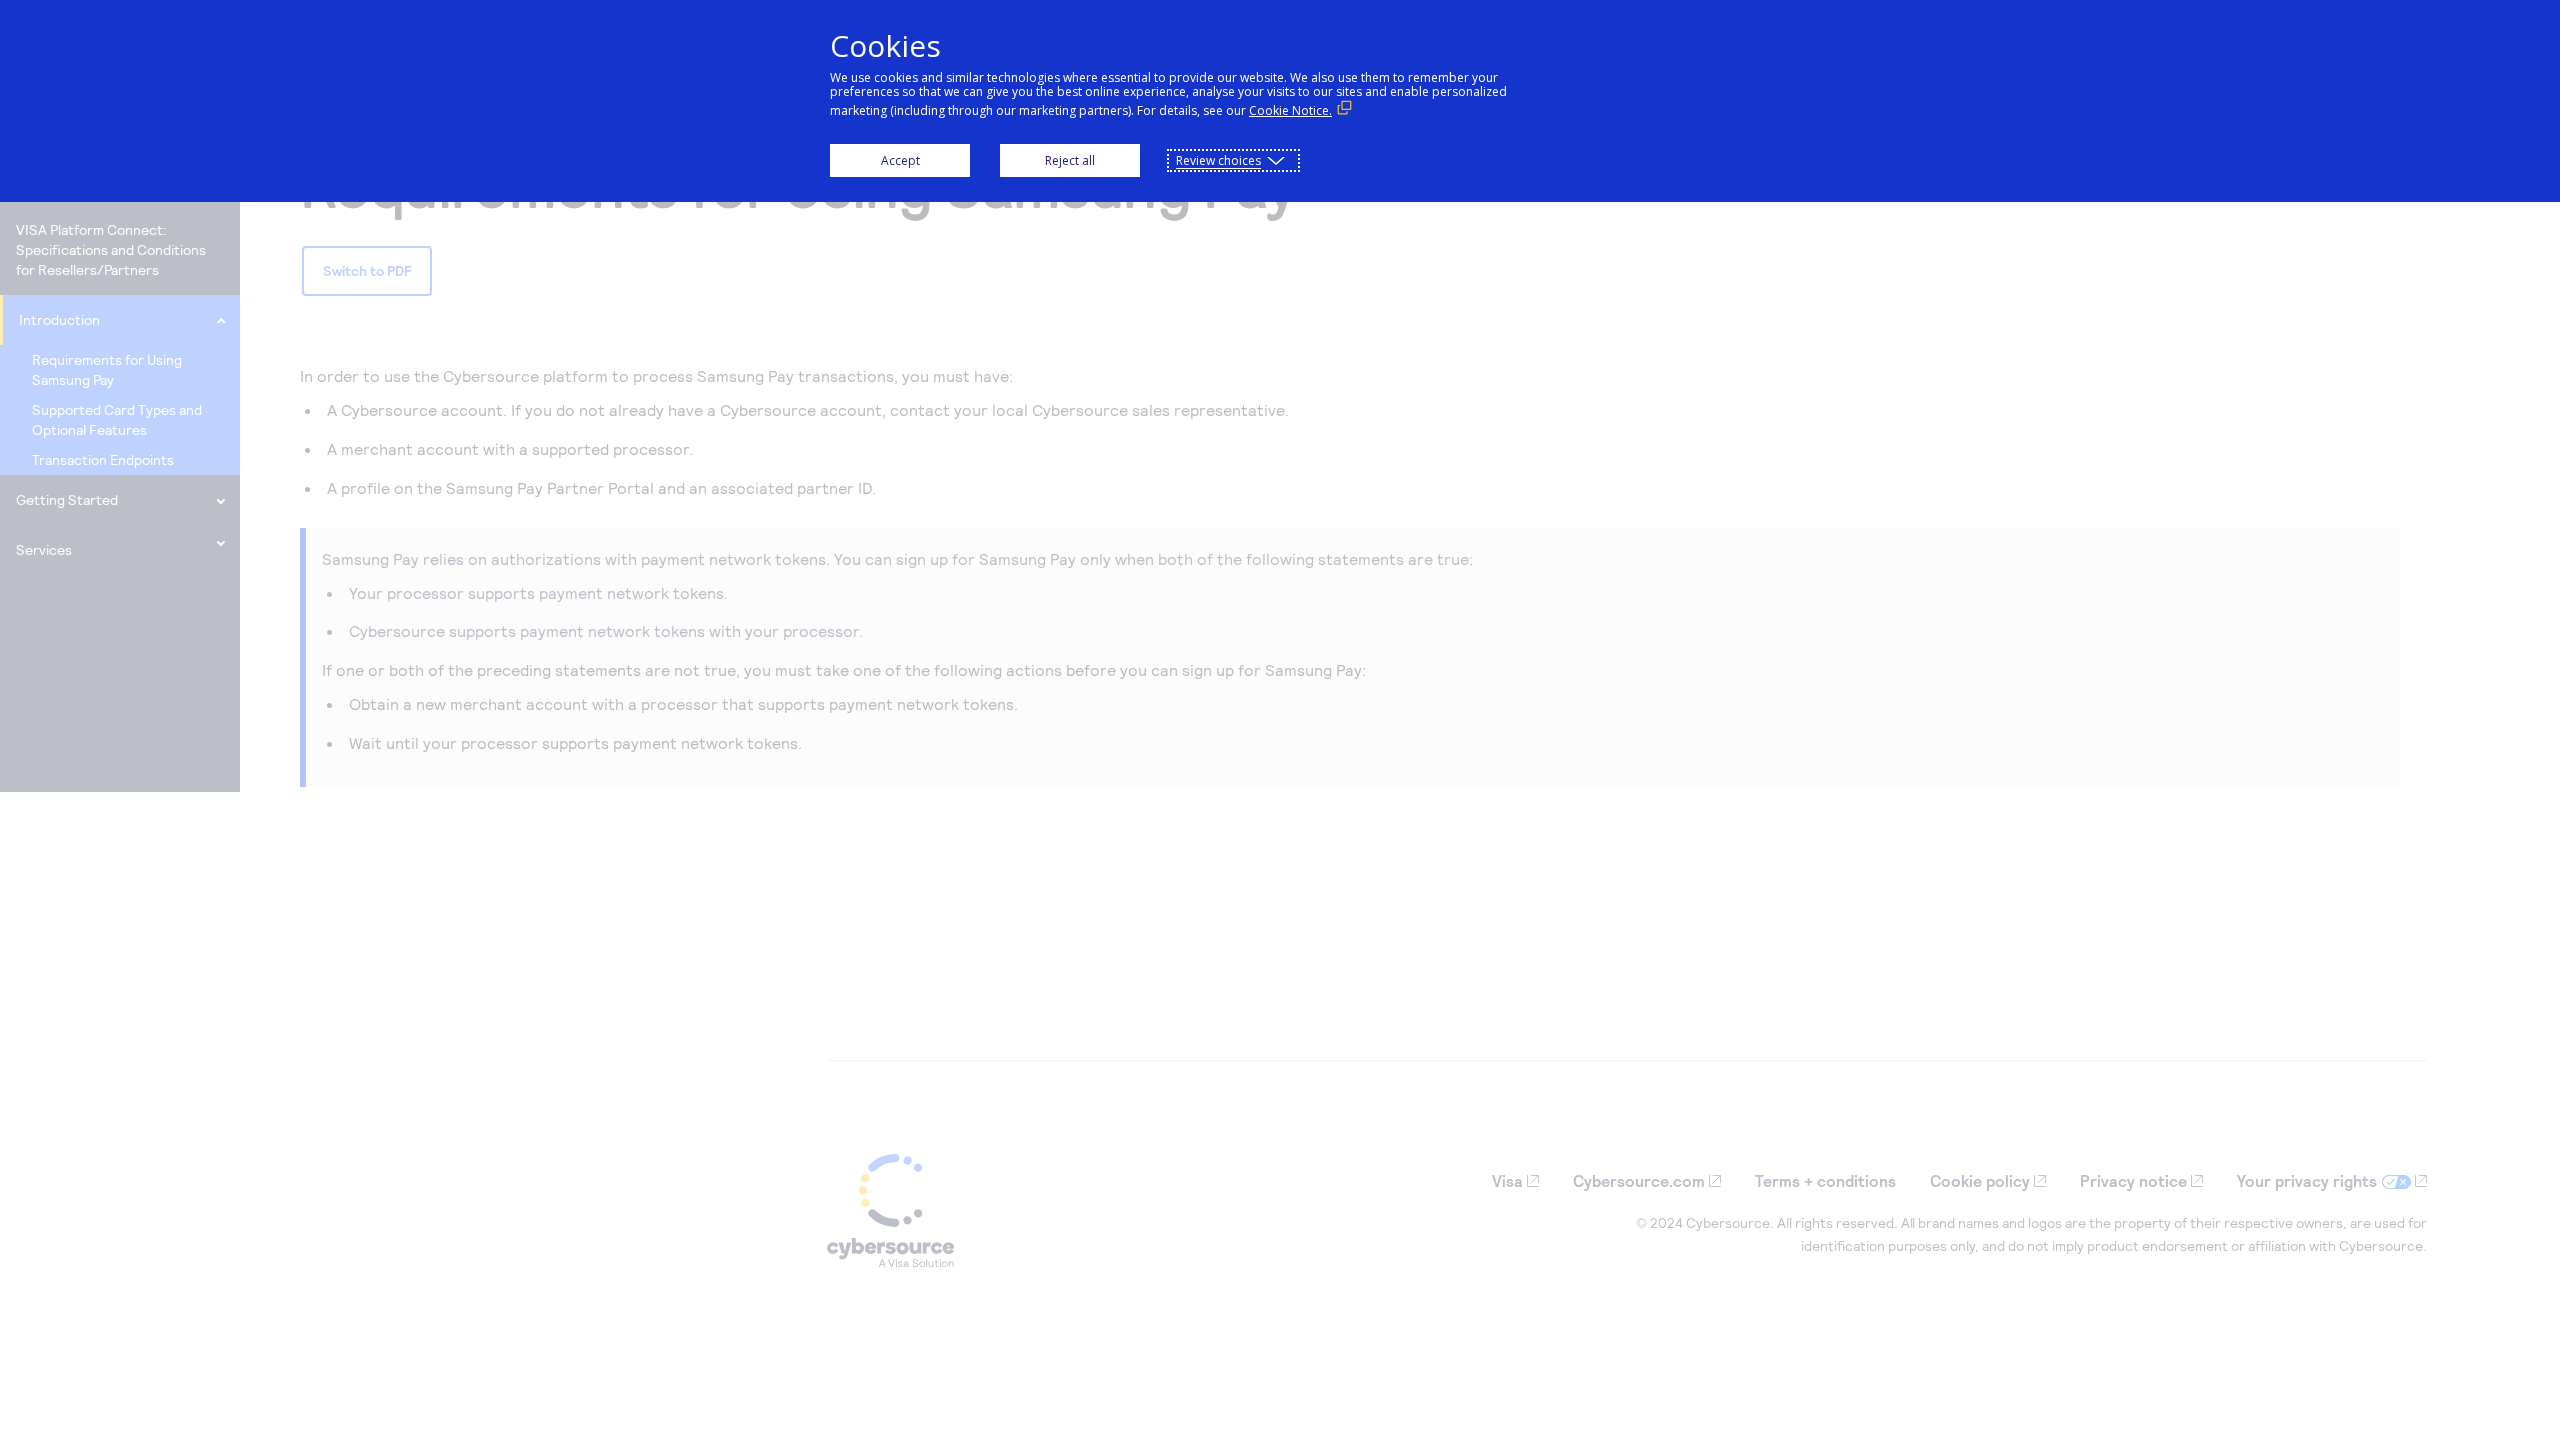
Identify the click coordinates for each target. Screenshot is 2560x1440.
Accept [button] (900, 160)
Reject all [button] (1070, 160)
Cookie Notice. (1290, 110)
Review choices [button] (1218, 160)
